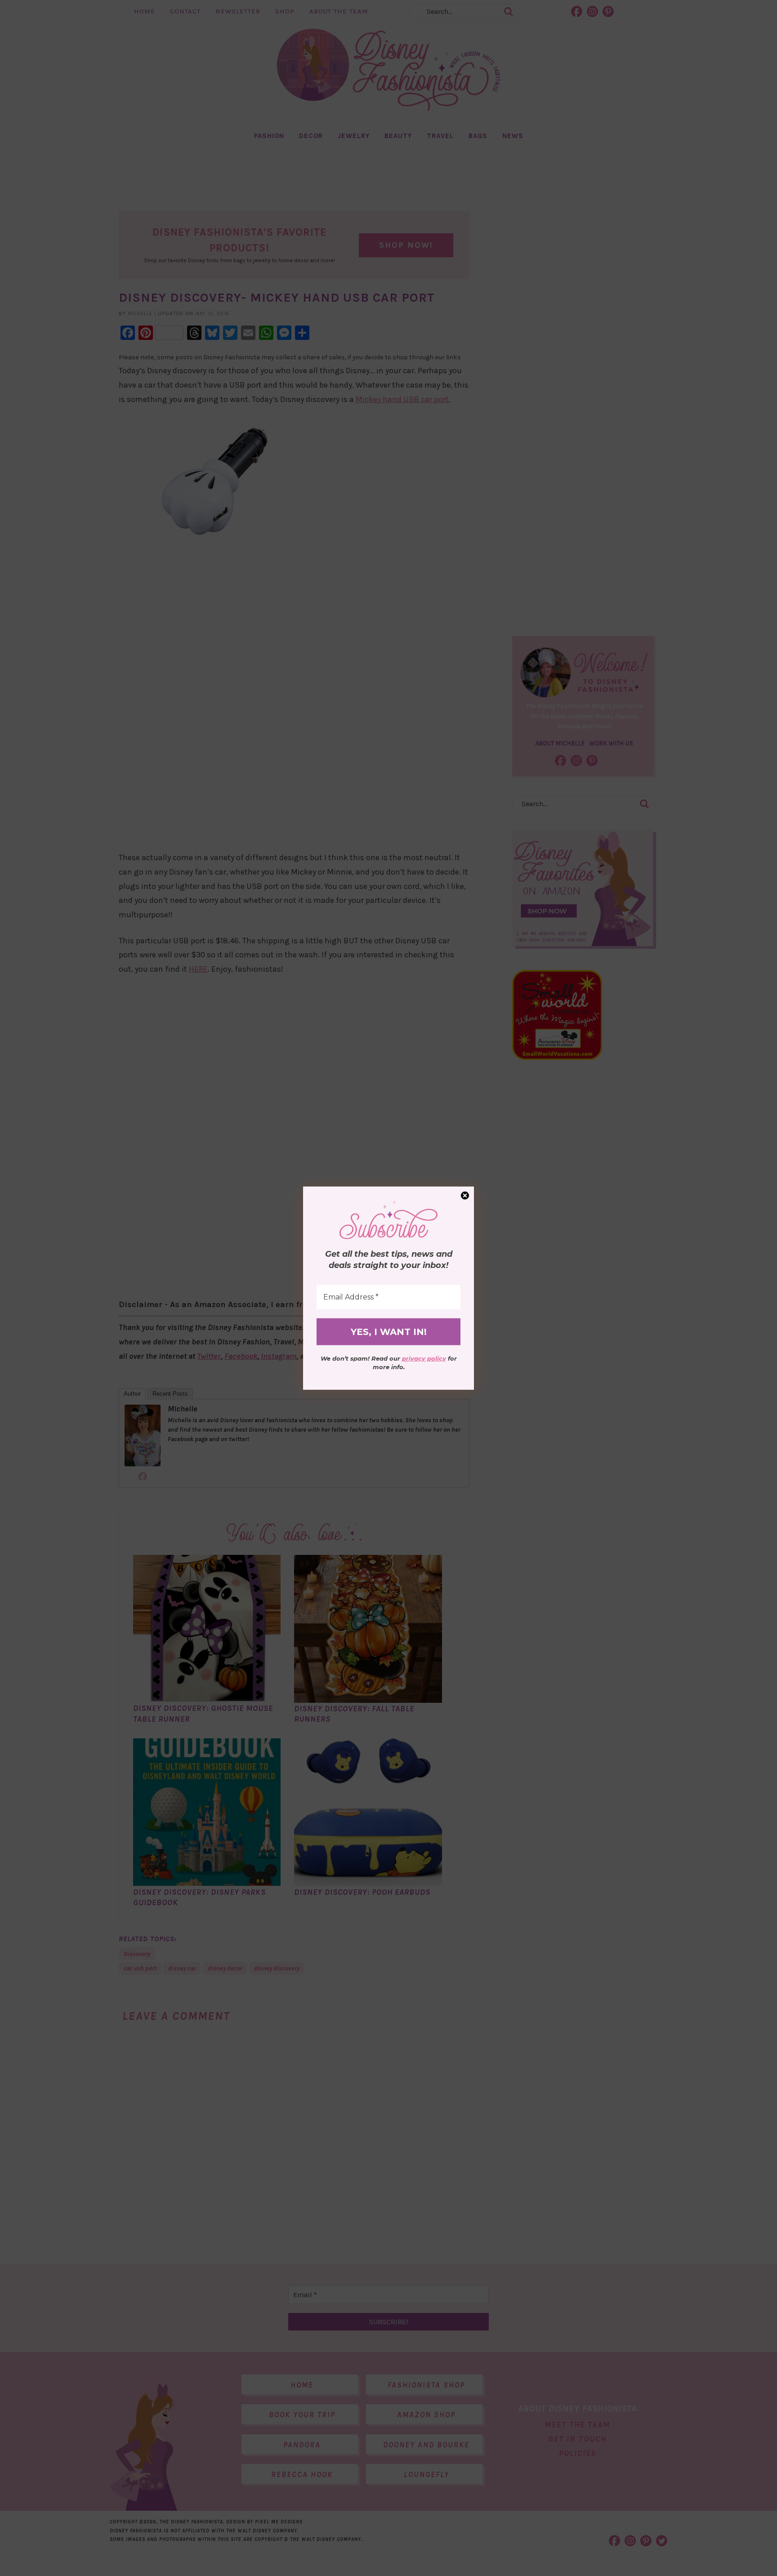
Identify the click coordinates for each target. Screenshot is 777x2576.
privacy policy (424, 1358)
